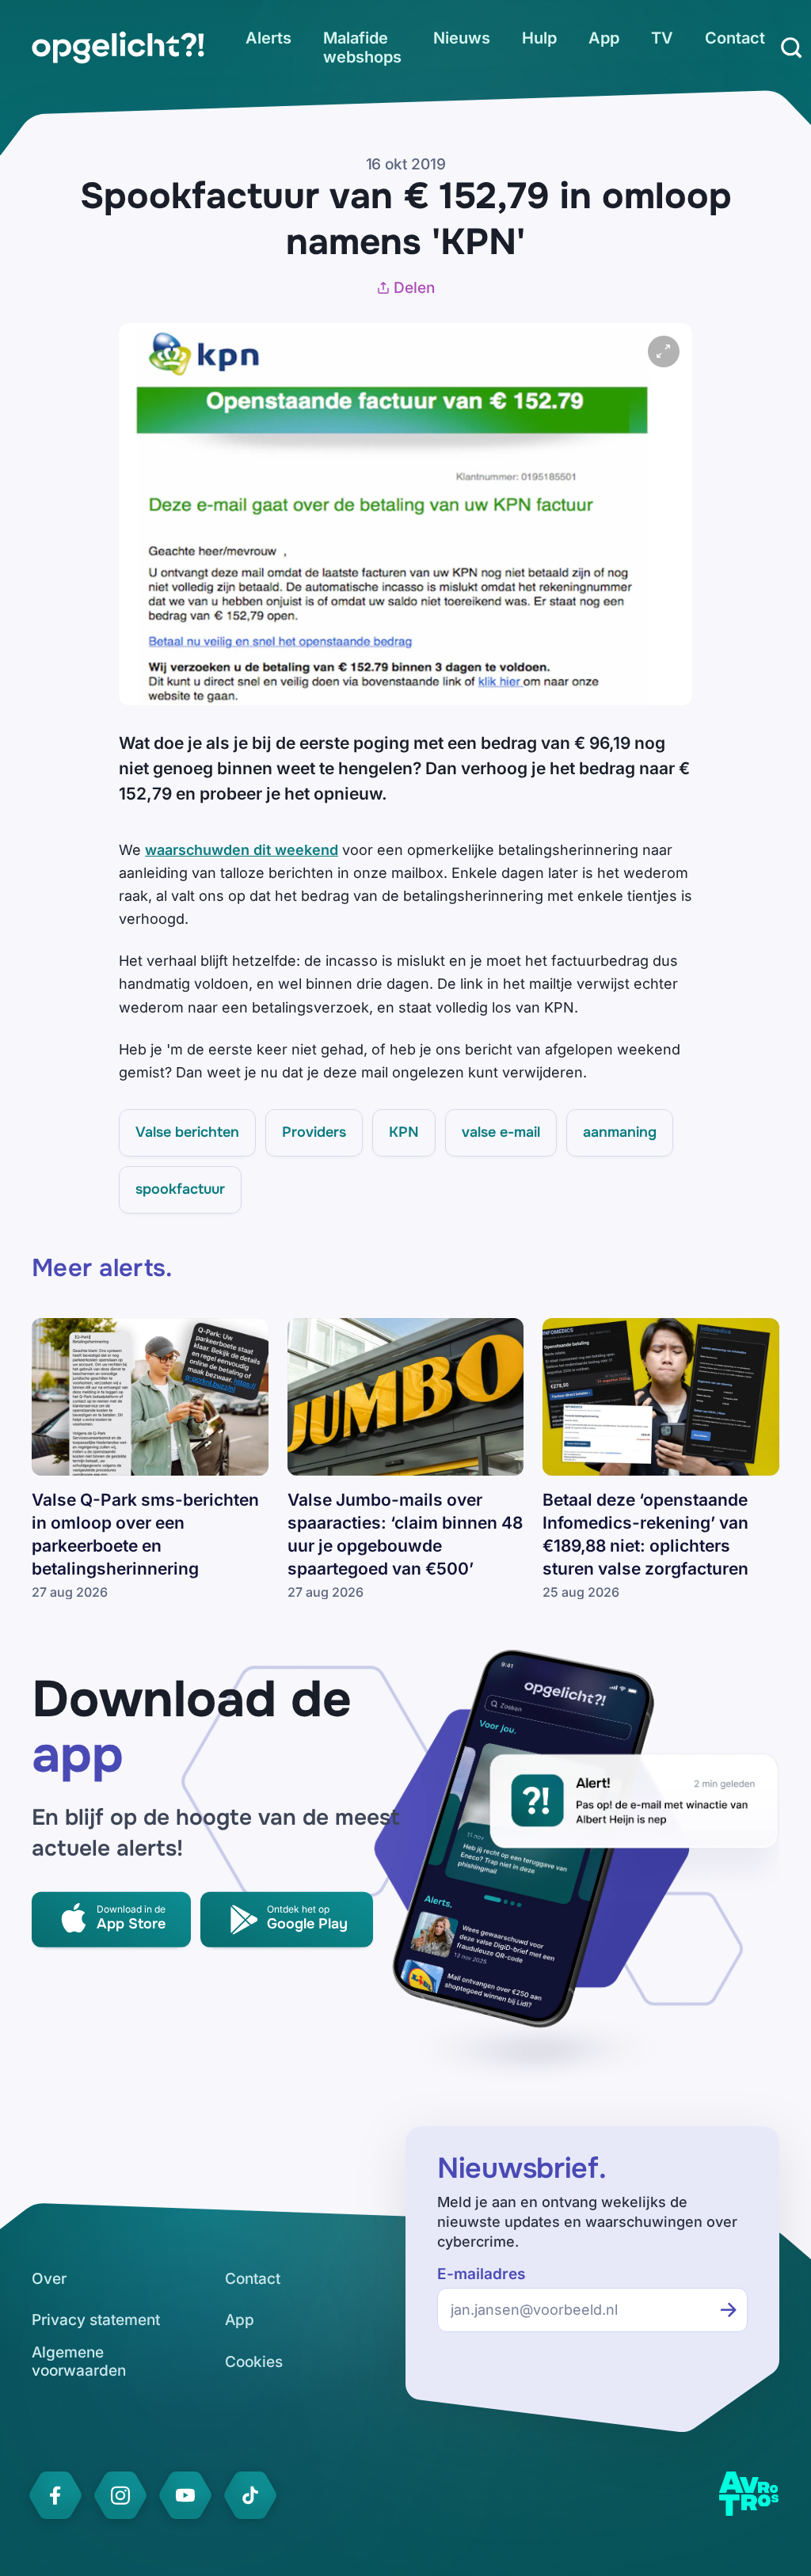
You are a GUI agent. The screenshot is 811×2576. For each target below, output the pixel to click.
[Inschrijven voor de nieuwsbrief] (729, 2310)
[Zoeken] (791, 47)
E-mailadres (481, 2274)
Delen (414, 288)
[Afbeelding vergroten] (664, 351)
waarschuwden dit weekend (242, 850)
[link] (118, 47)
